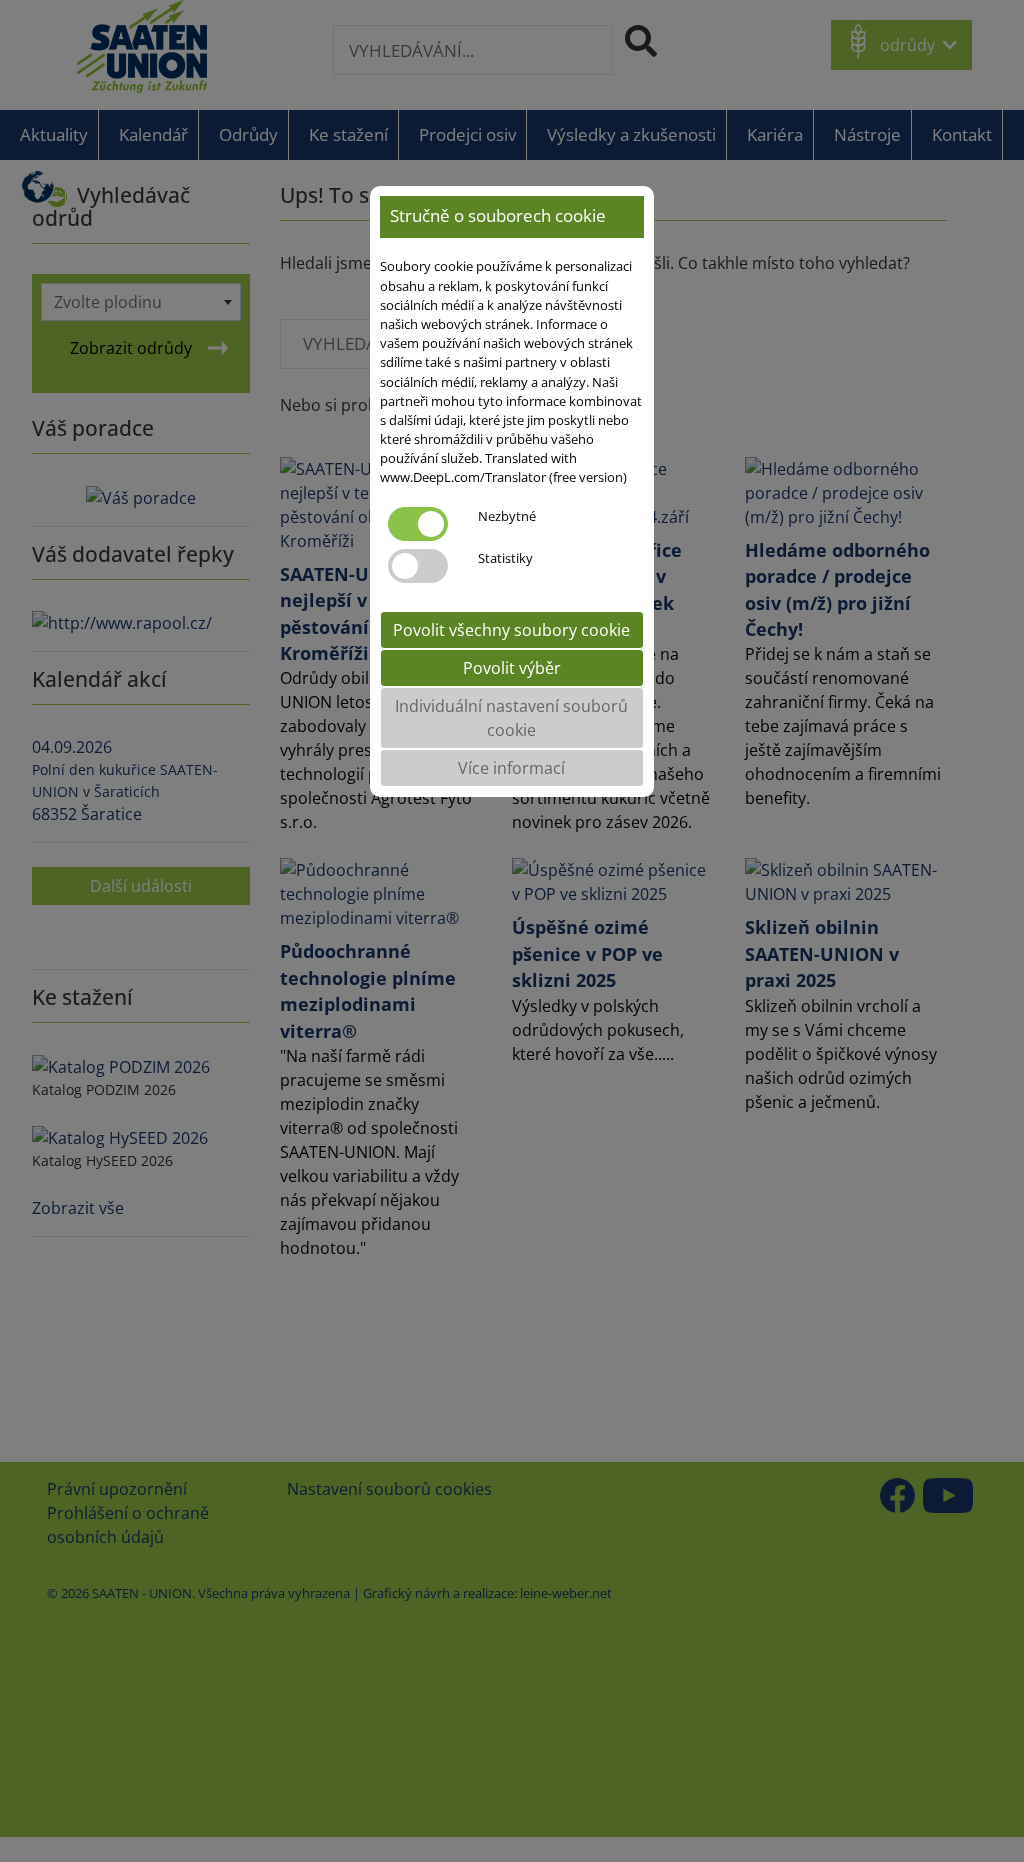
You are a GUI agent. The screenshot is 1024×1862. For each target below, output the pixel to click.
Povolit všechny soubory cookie (511, 630)
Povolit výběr (512, 668)
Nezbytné (507, 516)
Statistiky (505, 558)
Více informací (511, 768)
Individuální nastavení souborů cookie (511, 718)
